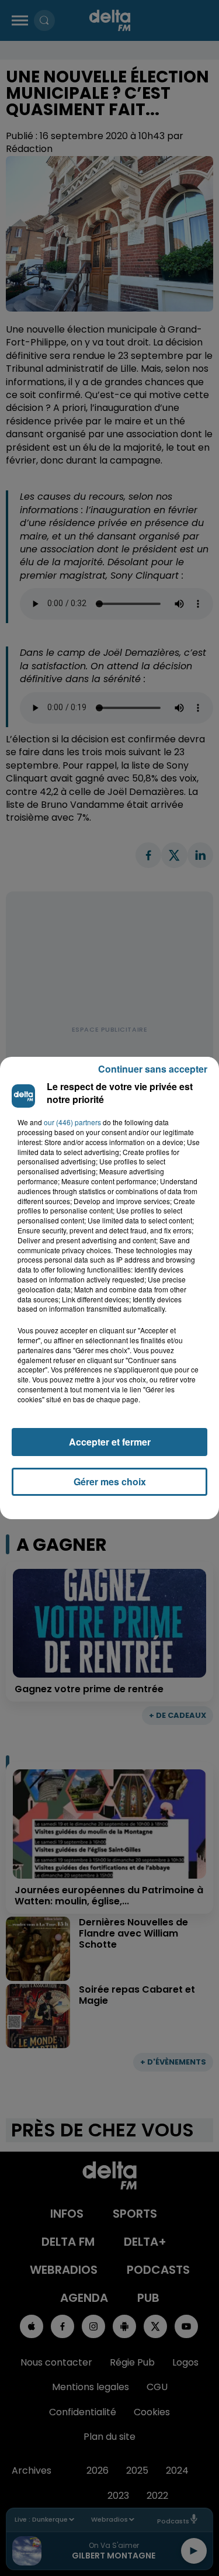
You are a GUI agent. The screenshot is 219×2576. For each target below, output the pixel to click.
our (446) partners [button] (72, 1122)
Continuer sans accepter (153, 1069)
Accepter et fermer (110, 1442)
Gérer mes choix (110, 1481)
